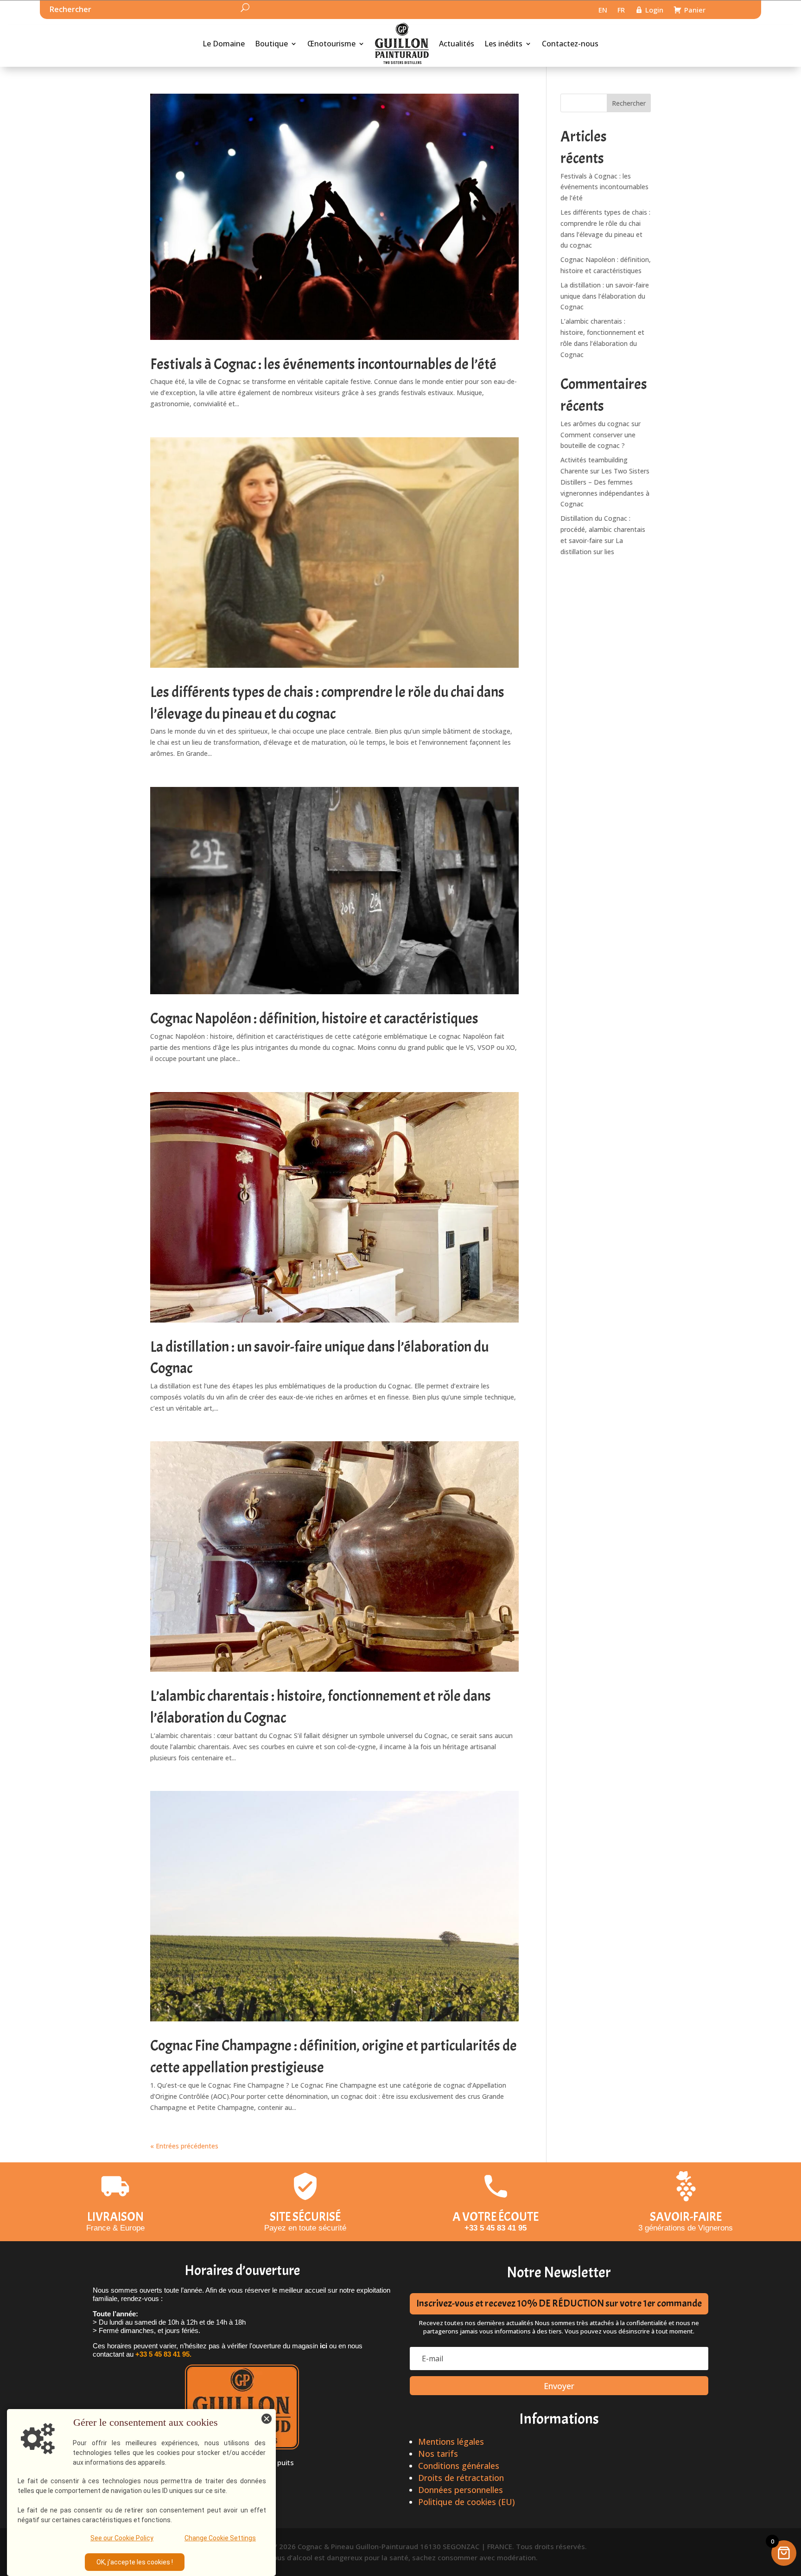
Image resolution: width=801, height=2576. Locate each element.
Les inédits (503, 44)
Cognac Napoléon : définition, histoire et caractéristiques (314, 1019)
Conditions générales (459, 2466)
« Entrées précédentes (184, 2146)
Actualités (457, 44)
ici (324, 2346)
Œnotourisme (331, 44)
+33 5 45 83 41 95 (496, 2228)
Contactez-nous (570, 44)
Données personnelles (461, 2490)
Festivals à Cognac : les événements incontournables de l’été (323, 364)
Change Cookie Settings (220, 2538)
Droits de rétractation (461, 2478)
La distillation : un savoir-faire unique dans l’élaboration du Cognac (605, 296)
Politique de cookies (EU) (467, 2502)
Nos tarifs (438, 2454)
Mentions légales (451, 2442)
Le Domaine (224, 44)
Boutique (271, 44)
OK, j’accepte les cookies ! (135, 2562)
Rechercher (629, 103)
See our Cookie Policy (122, 2538)
